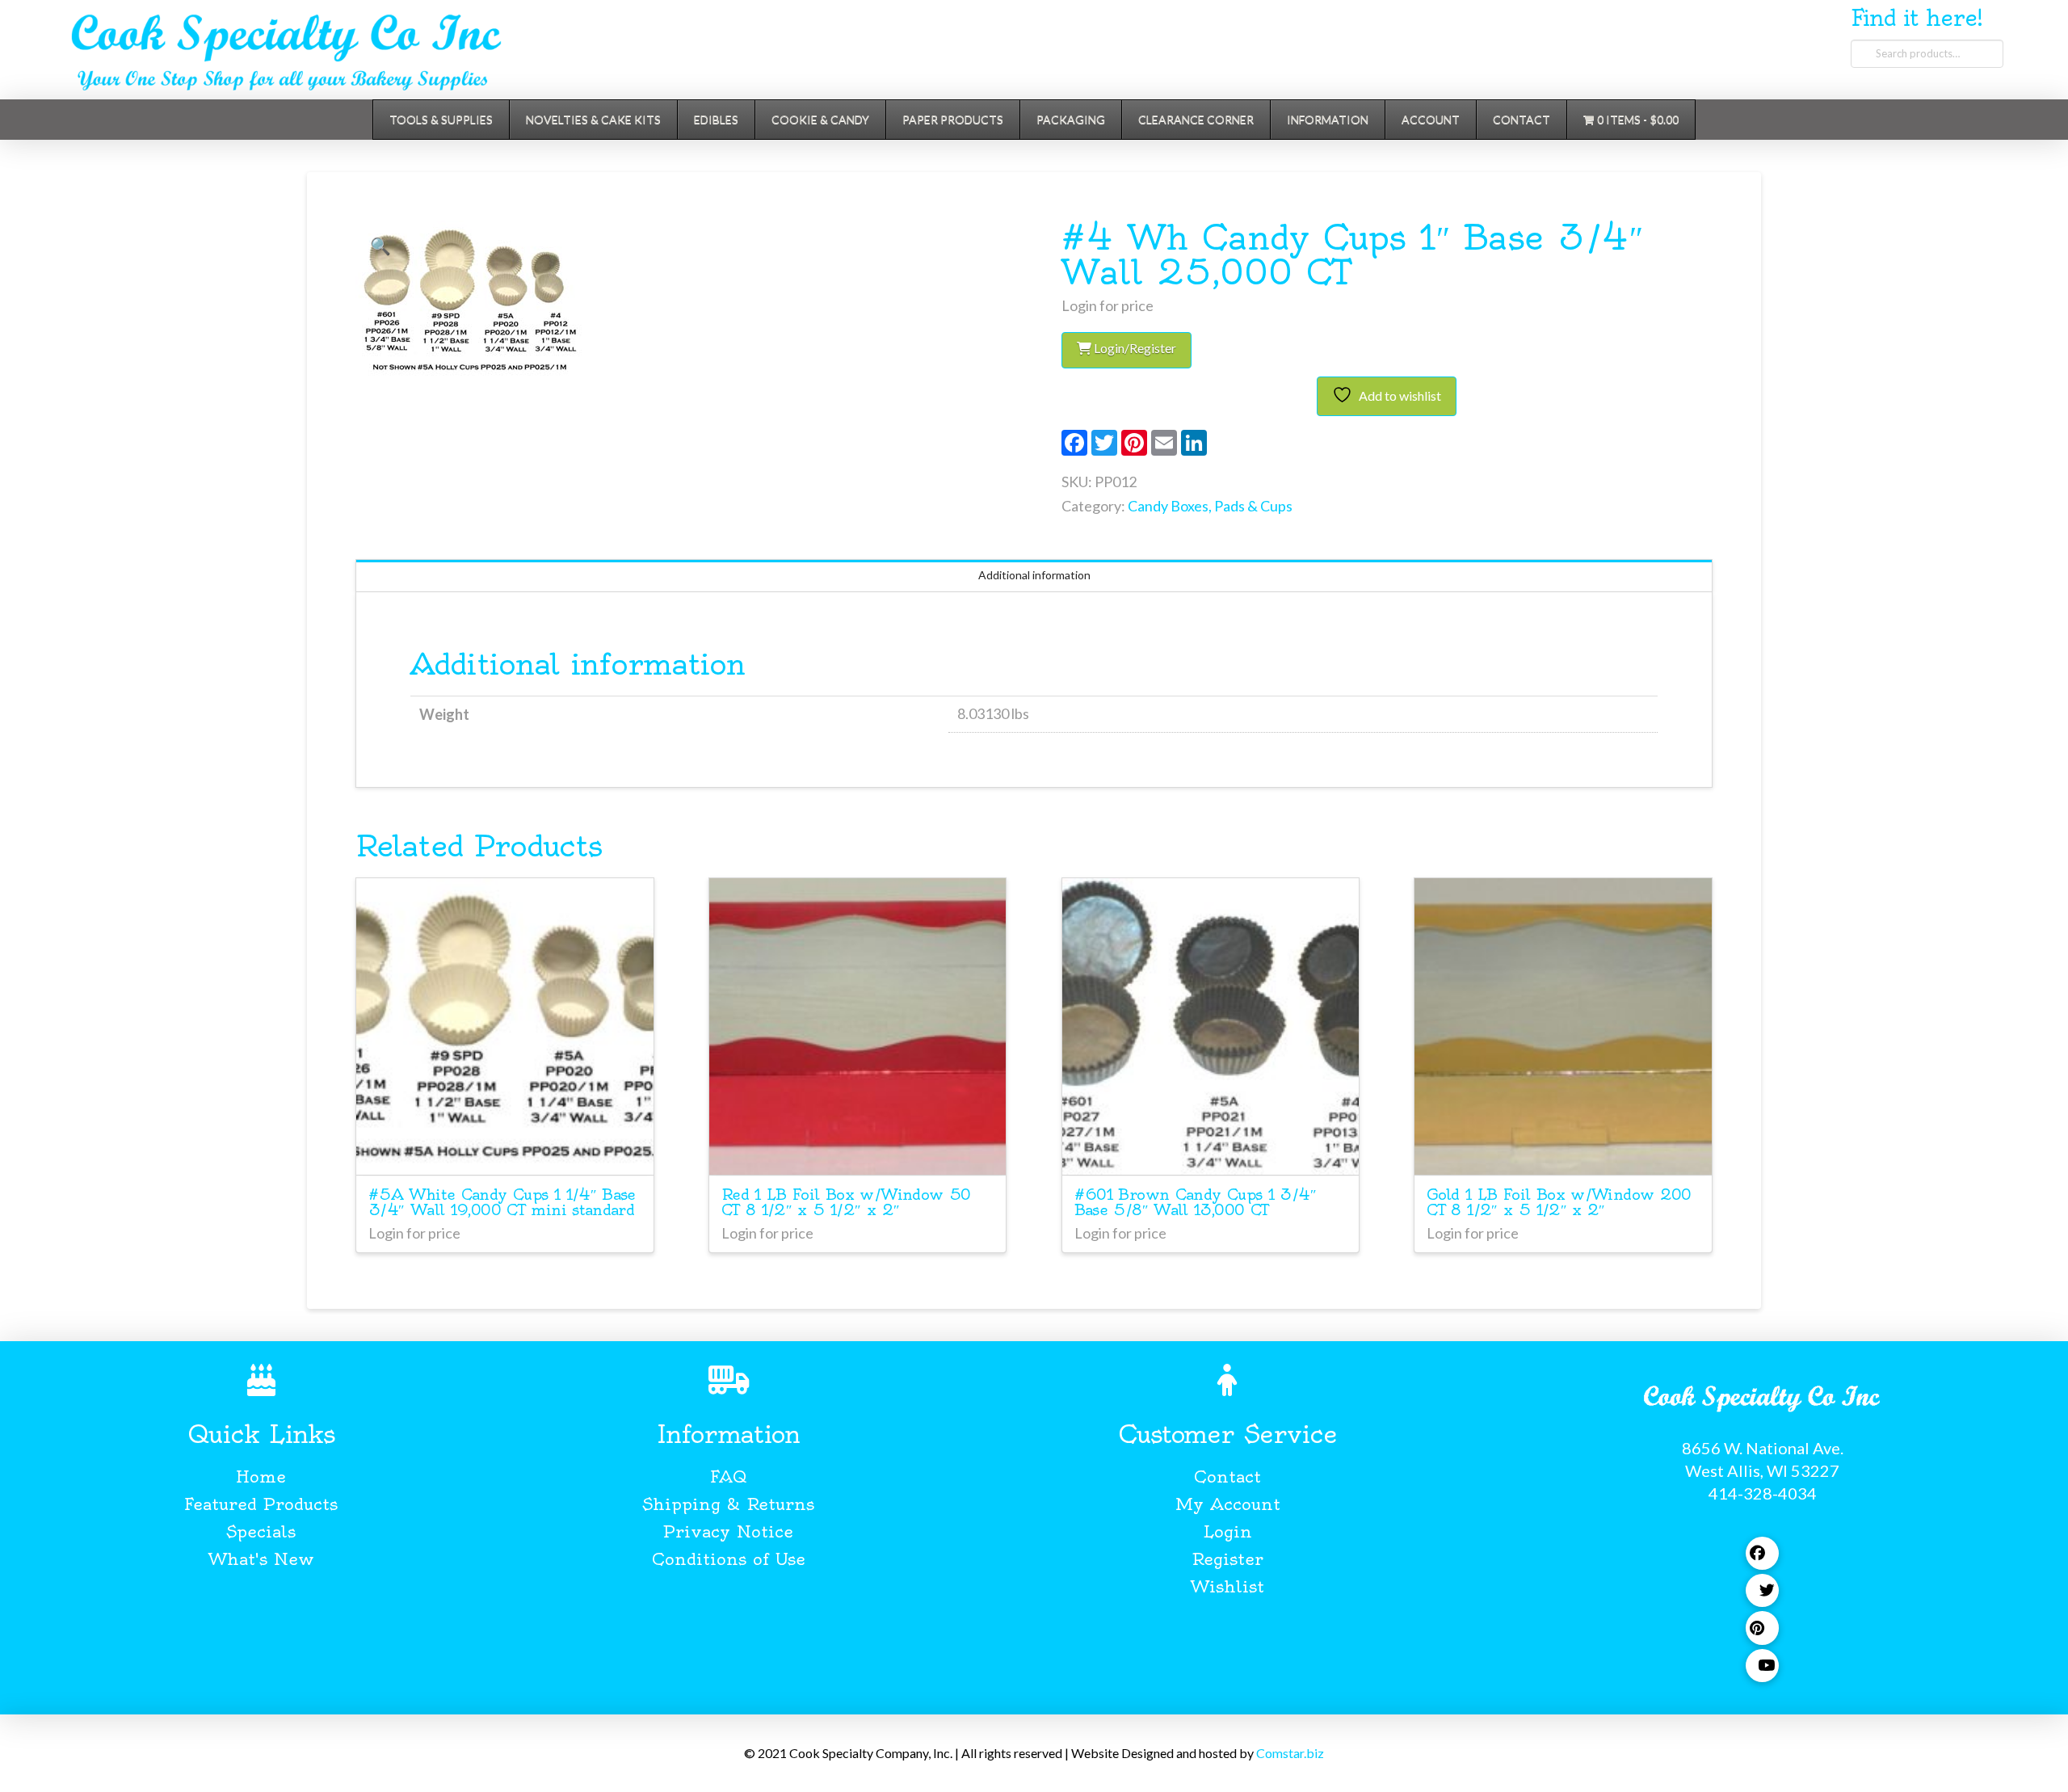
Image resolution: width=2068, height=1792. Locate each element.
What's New (261, 1559)
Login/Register (1134, 348)
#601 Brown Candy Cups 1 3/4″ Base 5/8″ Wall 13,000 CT (1195, 1202)
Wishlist (1227, 1586)
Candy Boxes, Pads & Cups (1210, 506)
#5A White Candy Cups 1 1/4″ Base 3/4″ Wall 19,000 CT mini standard (502, 1202)
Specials (261, 1531)
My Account (1228, 1504)
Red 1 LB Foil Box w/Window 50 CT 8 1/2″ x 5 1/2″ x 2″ (846, 1202)
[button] (380, 246)
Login (1227, 1531)
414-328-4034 (1763, 1493)
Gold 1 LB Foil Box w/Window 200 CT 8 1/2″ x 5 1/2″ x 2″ (1559, 1202)
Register (1227, 1559)
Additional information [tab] (1034, 575)
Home (261, 1477)
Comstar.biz (1290, 1753)
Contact (1227, 1477)
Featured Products (261, 1504)
